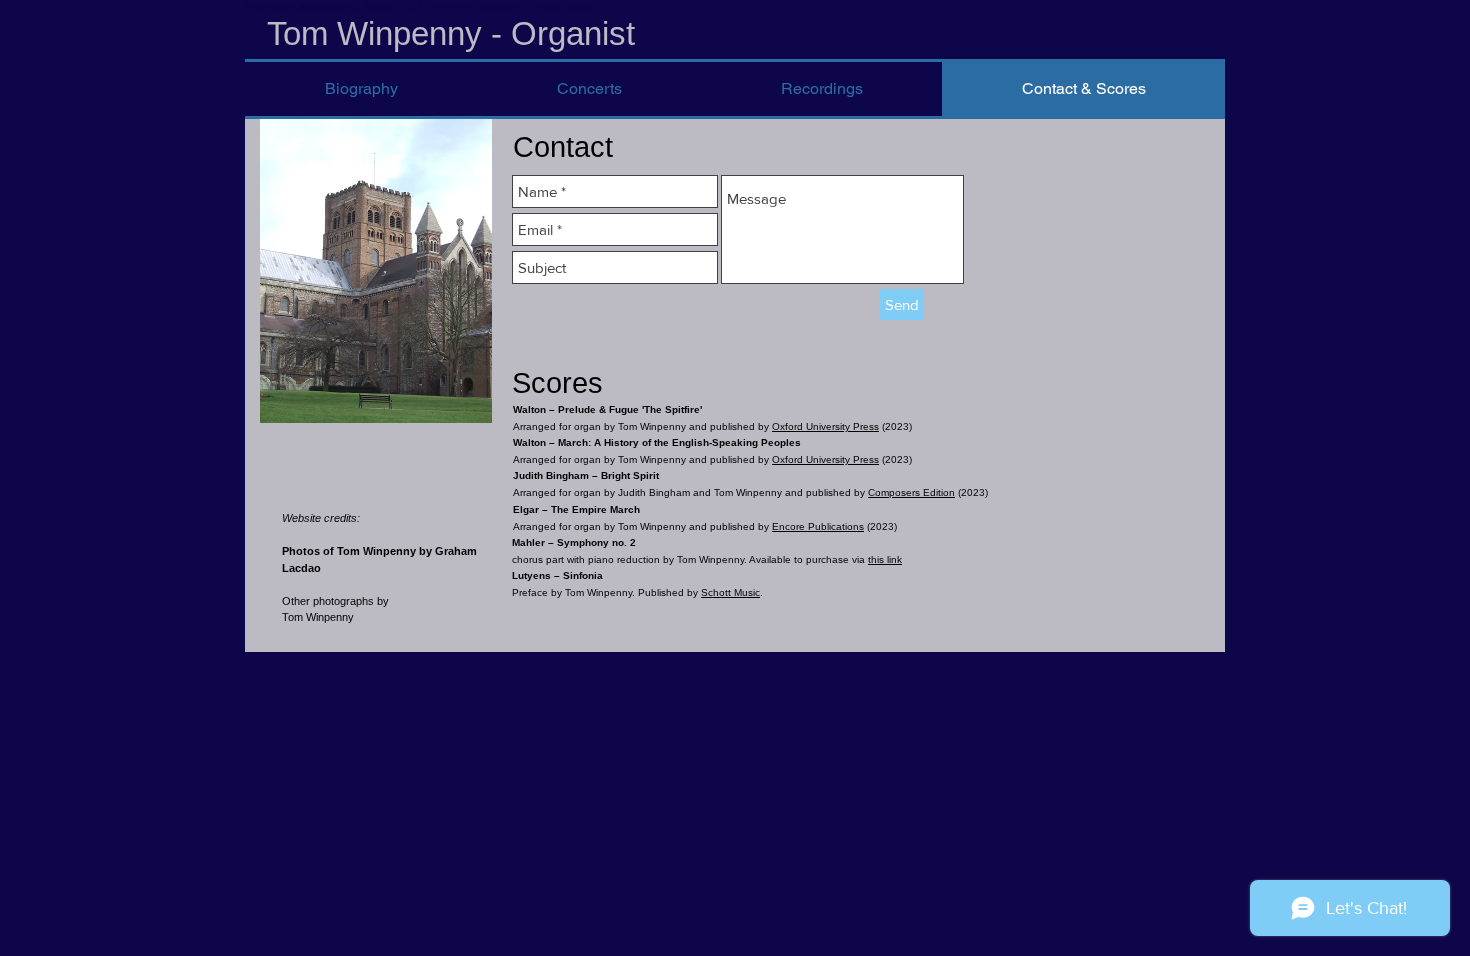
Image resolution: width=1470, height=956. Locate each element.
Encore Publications (818, 526)
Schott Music (730, 592)
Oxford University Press (825, 426)
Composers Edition (911, 492)
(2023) (897, 426)
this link (885, 559)
